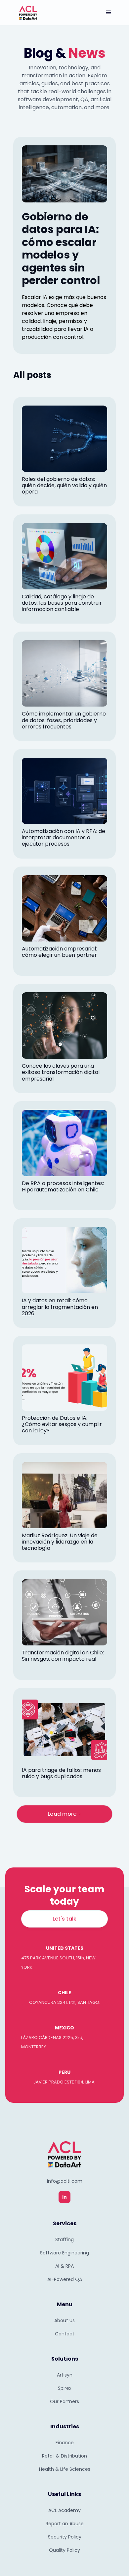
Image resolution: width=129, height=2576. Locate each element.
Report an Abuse (65, 2524)
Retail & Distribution (64, 2456)
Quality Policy (64, 2550)
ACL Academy (64, 2510)
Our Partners (64, 2401)
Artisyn (65, 2375)
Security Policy (65, 2537)
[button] (108, 13)
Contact (65, 2334)
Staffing (64, 2239)
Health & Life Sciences (65, 2469)
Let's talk (64, 1919)
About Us (64, 2320)
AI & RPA (64, 2266)
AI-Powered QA (65, 2279)
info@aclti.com (65, 2181)
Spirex (65, 2388)
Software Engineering (64, 2253)
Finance (65, 2443)
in (64, 2197)
